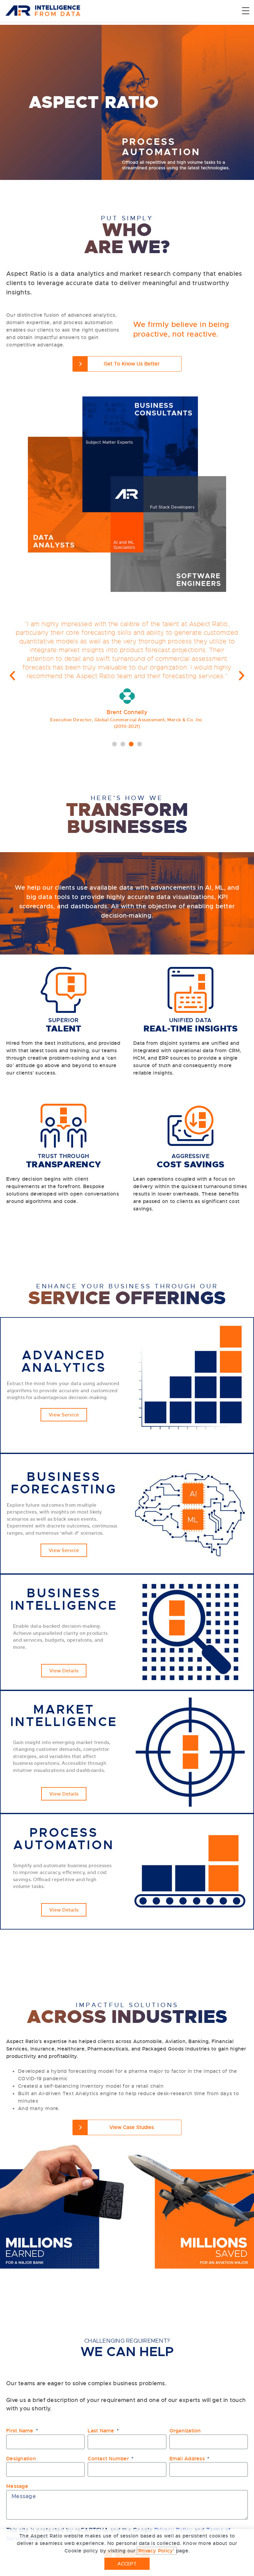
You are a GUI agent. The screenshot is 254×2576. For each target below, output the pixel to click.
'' (157, 2551)
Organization (185, 2431)
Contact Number (109, 2459)
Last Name (102, 2431)
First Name (21, 2431)
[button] (114, 744)
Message (17, 2486)
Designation (21, 2459)
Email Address (188, 2459)
